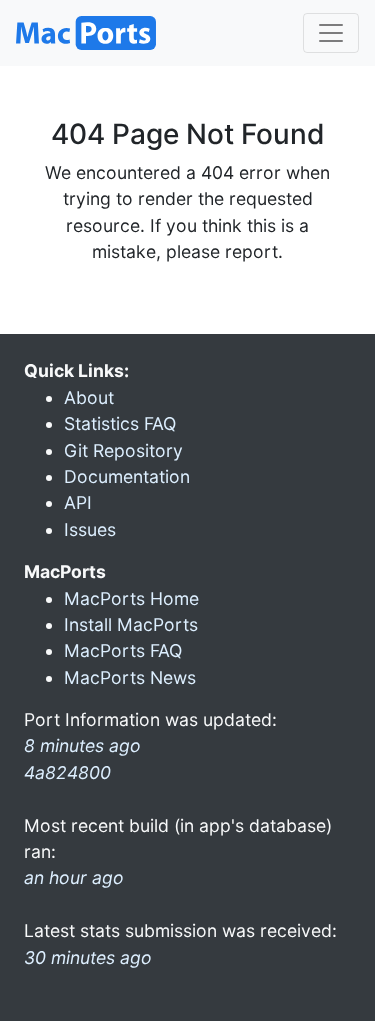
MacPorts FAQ (123, 650)
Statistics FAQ (120, 423)
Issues (90, 529)
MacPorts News (130, 677)
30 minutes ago (88, 957)
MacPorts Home (131, 598)
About (89, 397)
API (78, 502)
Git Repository (123, 450)
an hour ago (74, 877)
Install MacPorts (131, 624)
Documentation (127, 476)
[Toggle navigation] (331, 33)
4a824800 (67, 772)
